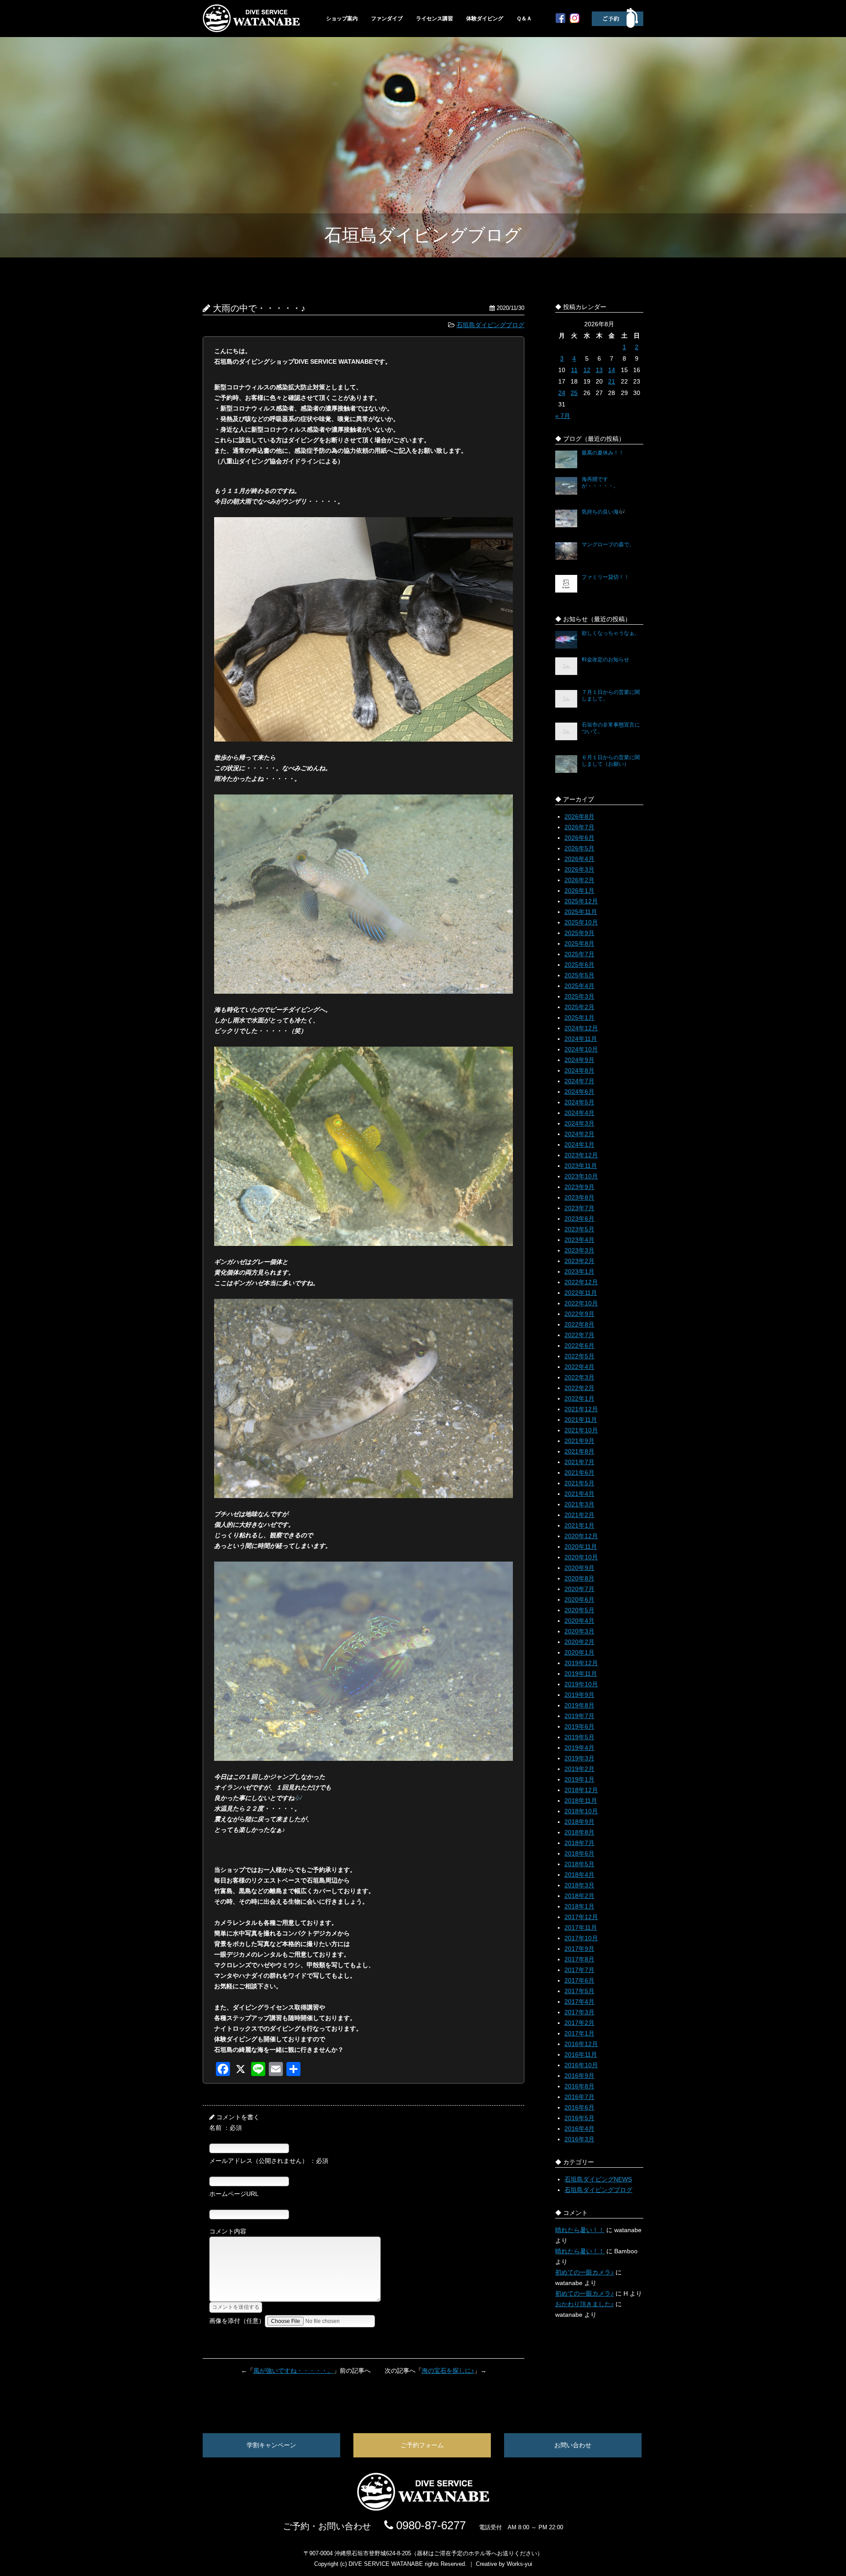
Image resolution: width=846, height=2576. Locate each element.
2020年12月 (581, 1536)
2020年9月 (579, 1568)
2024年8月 (579, 1070)
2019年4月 (579, 1748)
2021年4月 (579, 1494)
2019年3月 (579, 1758)
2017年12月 (581, 1917)
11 (574, 370)
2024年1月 (579, 1144)
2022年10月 (581, 1303)
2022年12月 (581, 1282)
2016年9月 (579, 2076)
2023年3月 (579, 1250)
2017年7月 (579, 1970)
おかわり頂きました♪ (584, 2304)
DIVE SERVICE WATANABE (386, 2564)
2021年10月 (581, 1430)
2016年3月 (579, 2139)
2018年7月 (579, 1843)
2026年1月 (579, 891)
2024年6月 (579, 1092)
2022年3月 (579, 1377)
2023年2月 (579, 1261)
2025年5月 (579, 975)
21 (612, 381)
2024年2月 (579, 1134)
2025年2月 (579, 1007)
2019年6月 (579, 1726)
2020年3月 (579, 1631)
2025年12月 (581, 901)
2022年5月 (579, 1356)
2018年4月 (579, 1875)
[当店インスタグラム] (575, 21)
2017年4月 (579, 2002)
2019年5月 (579, 1737)
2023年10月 (581, 1176)
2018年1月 (579, 1906)
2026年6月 (579, 838)
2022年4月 (579, 1367)
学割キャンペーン (271, 2445)
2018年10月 (581, 1811)
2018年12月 (581, 1790)
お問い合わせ (573, 2445)
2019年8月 (579, 1705)
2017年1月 (579, 2033)
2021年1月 (579, 1525)
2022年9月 (579, 1314)
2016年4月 (579, 2129)
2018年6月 (579, 1853)
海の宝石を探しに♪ (448, 2371)
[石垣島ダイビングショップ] (251, 30)
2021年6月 (579, 1473)
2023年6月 (579, 1219)
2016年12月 (581, 2044)
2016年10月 (581, 2065)
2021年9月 (579, 1441)
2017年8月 (579, 1959)
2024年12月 (581, 1028)
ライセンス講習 (434, 19)
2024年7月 (579, 1081)
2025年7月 (579, 954)
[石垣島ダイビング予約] (618, 26)
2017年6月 (579, 1980)
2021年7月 (579, 1462)
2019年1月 (579, 1779)
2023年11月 (581, 1166)
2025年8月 (579, 943)
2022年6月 (579, 1346)
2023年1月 (579, 1271)
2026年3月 (579, 869)
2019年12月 (581, 1663)
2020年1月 (579, 1652)
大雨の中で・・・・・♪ (259, 308)
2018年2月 (579, 1896)
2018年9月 (579, 1822)
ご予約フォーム (422, 2445)
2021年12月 (581, 1409)
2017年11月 (581, 1927)
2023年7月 (579, 1208)
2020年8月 (579, 1578)
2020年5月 (579, 1610)
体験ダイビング (485, 19)
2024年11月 (581, 1039)
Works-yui (519, 2564)
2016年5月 (579, 2118)
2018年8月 (579, 1832)
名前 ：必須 (226, 2128)
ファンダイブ (387, 19)
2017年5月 (579, 1991)
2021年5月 (579, 1483)
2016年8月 (579, 2086)
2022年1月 (579, 1398)
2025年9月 (579, 933)
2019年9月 (579, 1695)
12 (587, 370)
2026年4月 (579, 859)
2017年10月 (581, 1938)
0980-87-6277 (429, 2525)
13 (599, 370)
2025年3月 (579, 996)
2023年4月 (579, 1240)
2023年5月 (579, 1229)
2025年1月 (579, 1018)
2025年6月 (579, 965)
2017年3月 (579, 2012)
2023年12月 (581, 1155)
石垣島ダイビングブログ (490, 325)
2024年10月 (581, 1049)
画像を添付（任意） (237, 2321)
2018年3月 (579, 1885)
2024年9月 (579, 1060)
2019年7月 (579, 1716)
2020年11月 (581, 1547)
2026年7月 (579, 827)
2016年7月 (579, 2097)
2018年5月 (579, 1864)
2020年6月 (579, 1599)
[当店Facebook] (560, 21)
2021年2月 (579, 1515)
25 (574, 393)
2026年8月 (579, 816)
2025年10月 (581, 922)
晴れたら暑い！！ (580, 2230)
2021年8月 (579, 1451)
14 (612, 370)
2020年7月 (579, 1589)
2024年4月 (579, 1113)
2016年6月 (579, 2107)
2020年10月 (581, 1557)
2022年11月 (581, 1293)
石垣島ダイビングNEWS (598, 2179)
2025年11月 (581, 912)
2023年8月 (579, 1197)
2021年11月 (581, 1420)
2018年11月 (581, 1801)
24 (562, 393)
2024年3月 (579, 1123)
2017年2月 (579, 2023)
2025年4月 (579, 986)
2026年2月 (579, 880)
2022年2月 (579, 1388)
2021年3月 (579, 1504)
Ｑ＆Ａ (524, 19)
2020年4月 (579, 1621)
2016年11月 (581, 2054)
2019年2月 (579, 1769)
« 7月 (563, 416)
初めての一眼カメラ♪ (584, 2272)
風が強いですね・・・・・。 (293, 2371)
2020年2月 (579, 1642)
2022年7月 (579, 1335)
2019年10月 (581, 1684)
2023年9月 (579, 1187)
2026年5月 (579, 848)
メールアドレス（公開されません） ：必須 (269, 2161)
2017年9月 (579, 1949)
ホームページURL (234, 2194)
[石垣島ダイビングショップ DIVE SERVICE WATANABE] (423, 2509)
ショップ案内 (342, 19)
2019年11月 (581, 1674)
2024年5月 (579, 1102)
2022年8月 (579, 1324)
